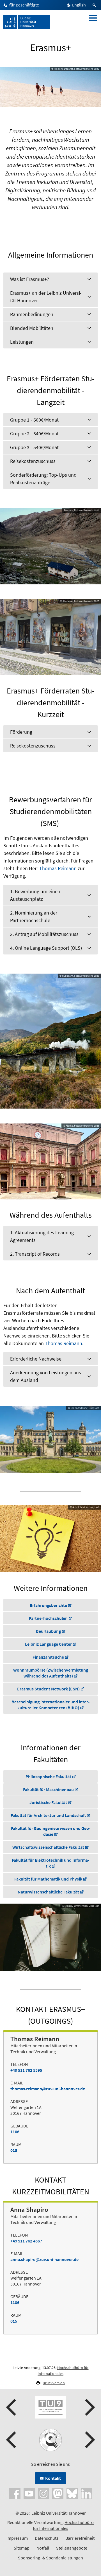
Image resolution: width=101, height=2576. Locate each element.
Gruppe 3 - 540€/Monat (34, 447)
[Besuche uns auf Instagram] (43, 2493)
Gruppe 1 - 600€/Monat (34, 420)
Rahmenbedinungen (32, 314)
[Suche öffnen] (95, 5)
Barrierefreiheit (80, 2538)
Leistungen (22, 342)
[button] (12, 2407)
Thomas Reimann (58, 868)
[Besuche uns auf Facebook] (15, 2493)
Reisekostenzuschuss (33, 461)
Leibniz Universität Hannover (59, 2513)
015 (14, 2150)
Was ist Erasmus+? (30, 279)
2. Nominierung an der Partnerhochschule (34, 917)
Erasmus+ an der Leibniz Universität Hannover (46, 297)
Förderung (21, 732)
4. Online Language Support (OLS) (46, 948)
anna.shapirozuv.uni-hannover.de (44, 2259)
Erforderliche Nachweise (36, 1359)
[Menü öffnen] (93, 22)
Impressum (17, 2538)
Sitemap (22, 2548)
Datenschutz (47, 2538)
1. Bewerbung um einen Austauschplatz (35, 895)
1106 (15, 2132)
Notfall (43, 2548)
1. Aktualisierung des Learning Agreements (42, 1236)
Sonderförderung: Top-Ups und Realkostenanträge (43, 479)
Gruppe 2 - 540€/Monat (34, 434)
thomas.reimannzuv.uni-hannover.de (48, 2089)
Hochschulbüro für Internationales (63, 2525)
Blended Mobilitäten (32, 328)
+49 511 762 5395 (26, 2070)
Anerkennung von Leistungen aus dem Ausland (46, 1376)
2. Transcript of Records (35, 1254)
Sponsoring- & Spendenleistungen (50, 2558)
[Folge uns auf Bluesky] (72, 2493)
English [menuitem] (79, 5)
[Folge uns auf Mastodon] (58, 2493)
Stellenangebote (72, 2548)
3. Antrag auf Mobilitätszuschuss (44, 934)
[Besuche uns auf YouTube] (29, 2493)
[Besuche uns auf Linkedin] (86, 2493)
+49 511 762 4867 (26, 2241)
